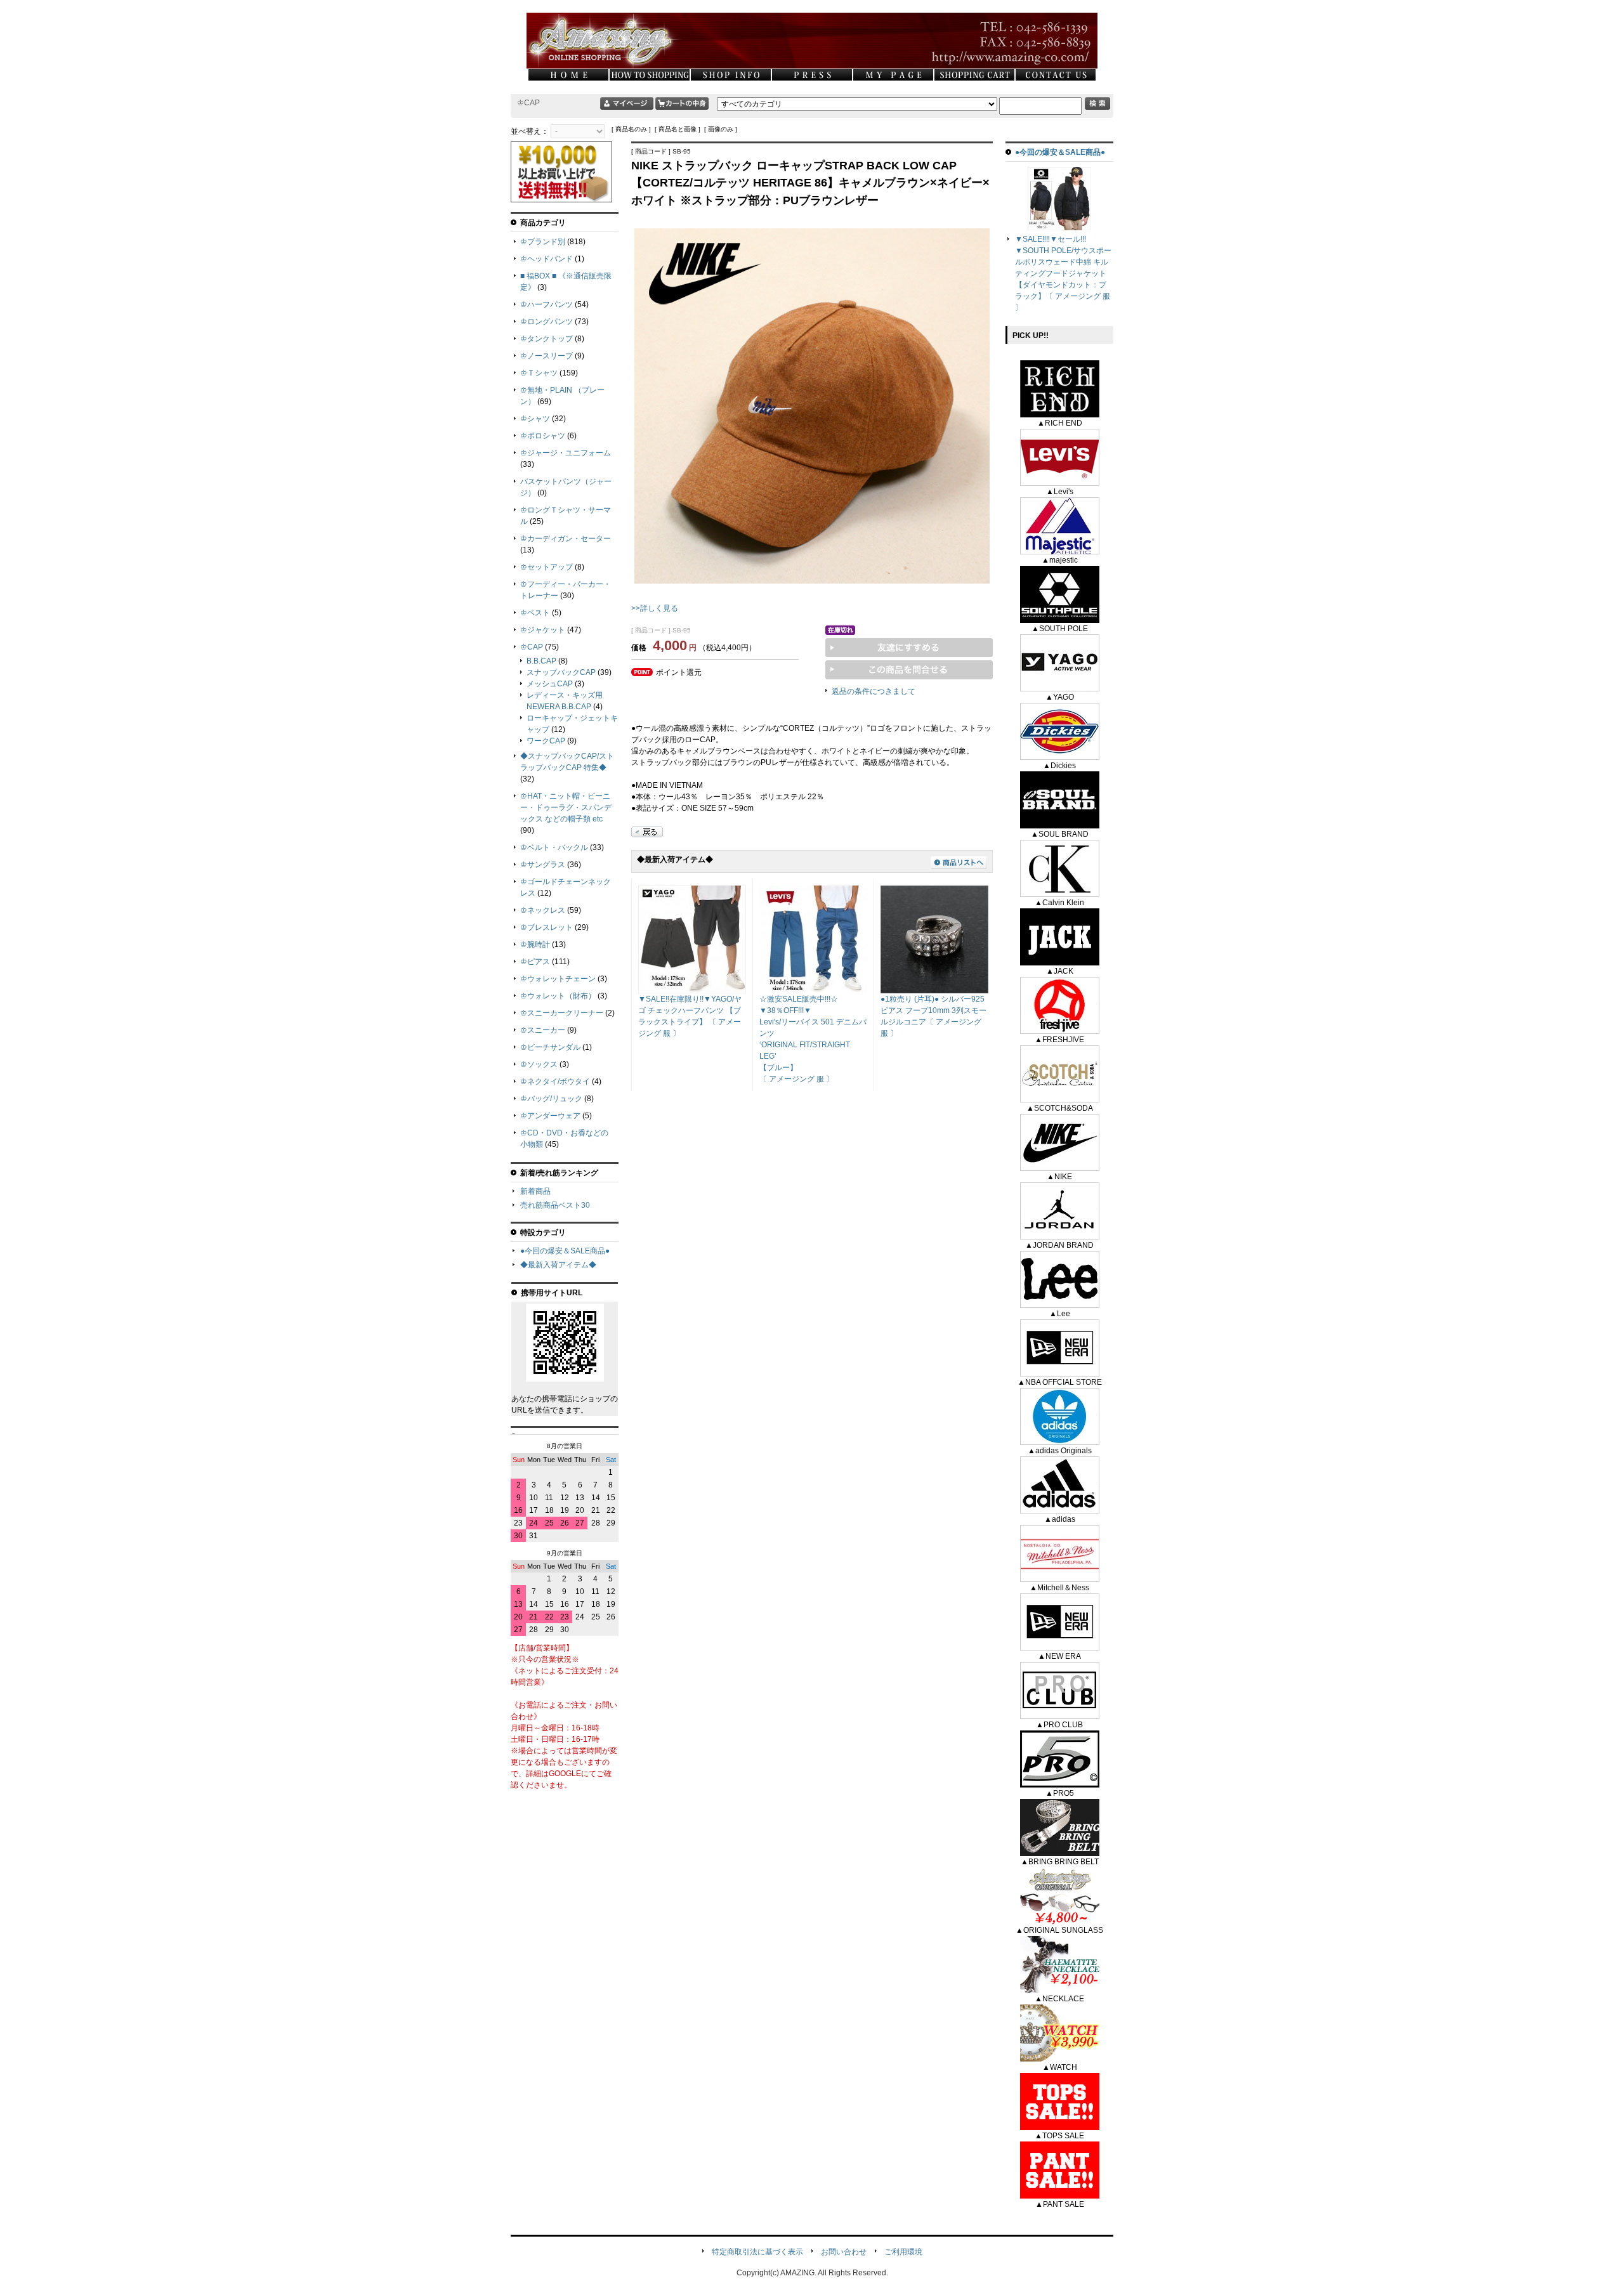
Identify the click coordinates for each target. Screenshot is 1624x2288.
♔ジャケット (543, 630)
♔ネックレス (543, 910)
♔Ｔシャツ (539, 373)
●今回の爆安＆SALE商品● (565, 1251)
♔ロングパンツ (547, 322)
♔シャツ (535, 419)
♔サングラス (543, 865)
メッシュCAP (550, 684)
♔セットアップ (547, 567)
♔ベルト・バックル (554, 847)
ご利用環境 (903, 2252)
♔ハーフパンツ (547, 304)
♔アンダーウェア (550, 1116)
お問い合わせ (844, 2252)
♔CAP (532, 647)
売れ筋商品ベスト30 (555, 1205)
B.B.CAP (541, 661)
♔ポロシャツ (543, 436)
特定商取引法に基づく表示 (757, 2252)
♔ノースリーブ (547, 356)
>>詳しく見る (655, 608)
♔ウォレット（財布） (558, 996)
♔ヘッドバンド (547, 259)
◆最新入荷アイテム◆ (558, 1265)
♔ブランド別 (543, 242)
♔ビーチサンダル (550, 1047)
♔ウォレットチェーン (558, 979)
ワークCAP (546, 741)
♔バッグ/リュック (551, 1099)
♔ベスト (535, 613)
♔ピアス (535, 962)
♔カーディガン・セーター (566, 539)
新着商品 (535, 1191)
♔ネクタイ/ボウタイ (555, 1082)
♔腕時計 (535, 945)
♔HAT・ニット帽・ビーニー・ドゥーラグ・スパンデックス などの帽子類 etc (566, 807)
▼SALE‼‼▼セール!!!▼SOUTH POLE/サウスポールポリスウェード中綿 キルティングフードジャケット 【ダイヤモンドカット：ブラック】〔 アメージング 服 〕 (1063, 273)
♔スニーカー (543, 1030)
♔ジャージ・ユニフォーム (566, 453)
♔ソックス (539, 1064)
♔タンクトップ (547, 339)
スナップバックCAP (561, 672)
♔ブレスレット (547, 927)
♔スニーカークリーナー (562, 1013)
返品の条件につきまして (874, 691)
